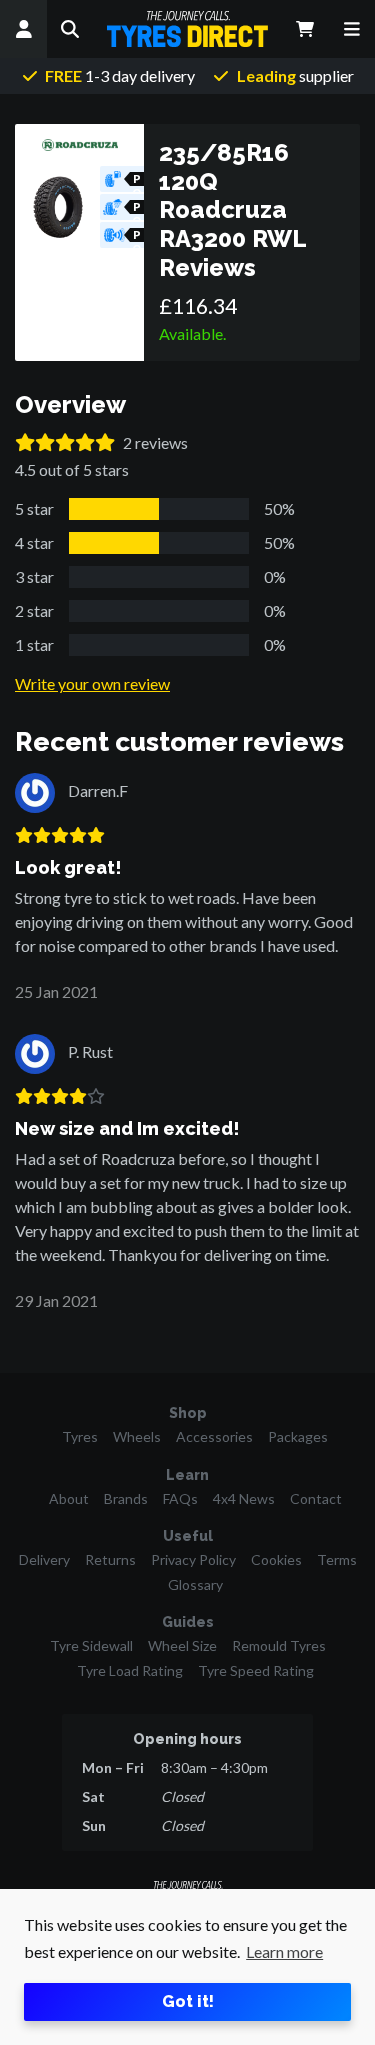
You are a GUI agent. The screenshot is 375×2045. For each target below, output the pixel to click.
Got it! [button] (188, 2001)
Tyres (80, 1436)
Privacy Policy (193, 1559)
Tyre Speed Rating (256, 1670)
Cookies (276, 1559)
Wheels (137, 1436)
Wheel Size (182, 1645)
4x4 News (244, 1498)
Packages (298, 1436)
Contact (316, 1498)
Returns (110, 1559)
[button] (70, 29)
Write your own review (92, 683)
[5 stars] (105, 442)
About (69, 1498)
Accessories (214, 1436)
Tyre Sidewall (91, 1645)
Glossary (195, 1584)
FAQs (180, 1498)
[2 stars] (45, 442)
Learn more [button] (284, 1951)
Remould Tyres (279, 1645)
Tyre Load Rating (130, 1670)
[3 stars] (65, 442)
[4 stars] (85, 442)
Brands (126, 1498)
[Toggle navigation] (351, 29)
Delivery (44, 1559)
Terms (337, 1559)
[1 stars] (25, 442)
